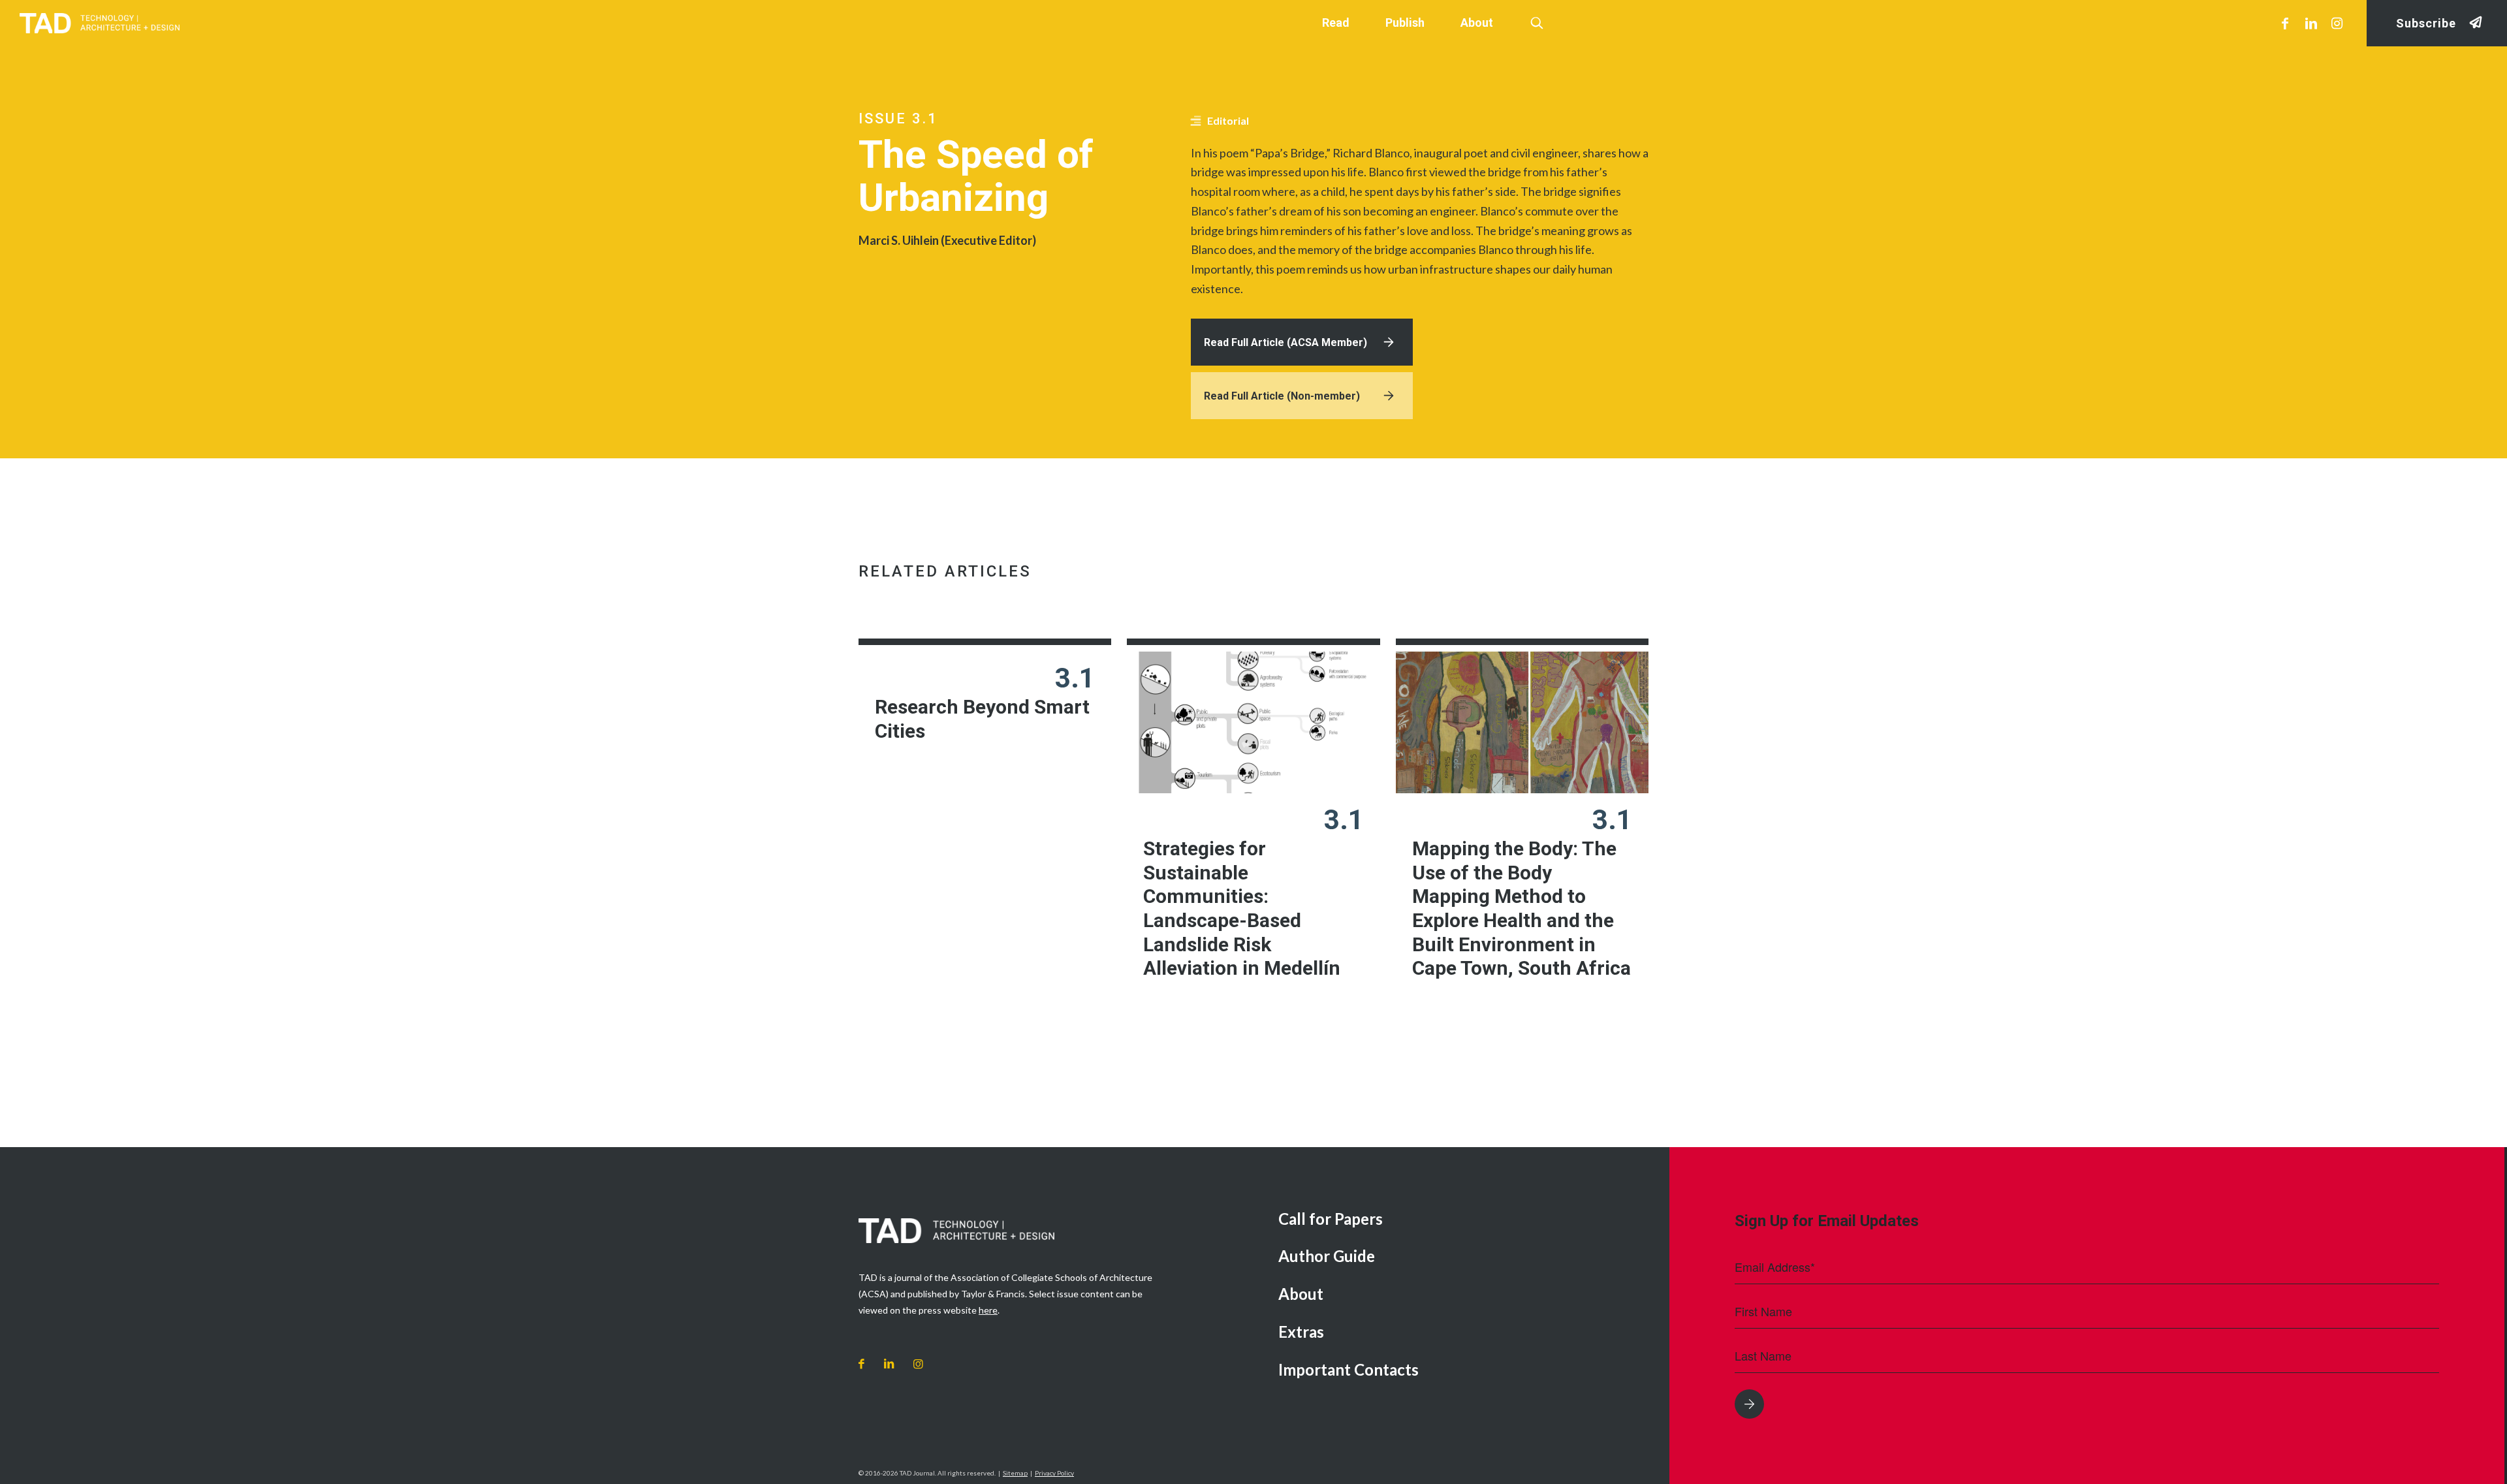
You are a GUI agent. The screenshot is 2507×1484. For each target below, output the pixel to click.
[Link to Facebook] (2285, 23)
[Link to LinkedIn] (2311, 23)
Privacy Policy (1054, 1473)
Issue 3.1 (898, 118)
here (988, 1310)
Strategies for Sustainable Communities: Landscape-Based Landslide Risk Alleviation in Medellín (1242, 908)
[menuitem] (1464, 1220)
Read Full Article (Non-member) (1282, 396)
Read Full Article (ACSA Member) (1285, 342)
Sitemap (1015, 1473)
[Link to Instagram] (2337, 23)
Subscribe (2426, 23)
